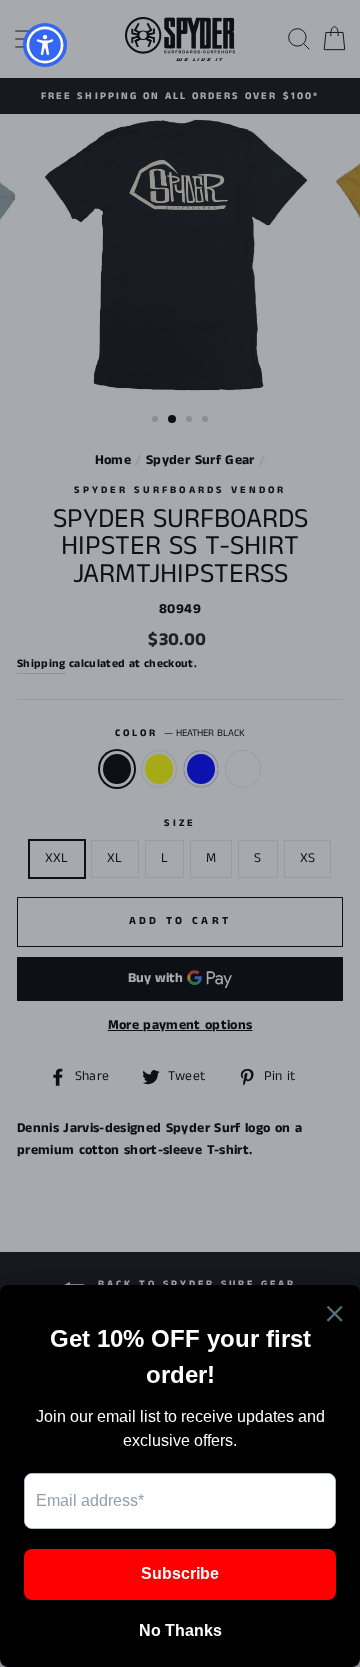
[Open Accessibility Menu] (45, 45)
